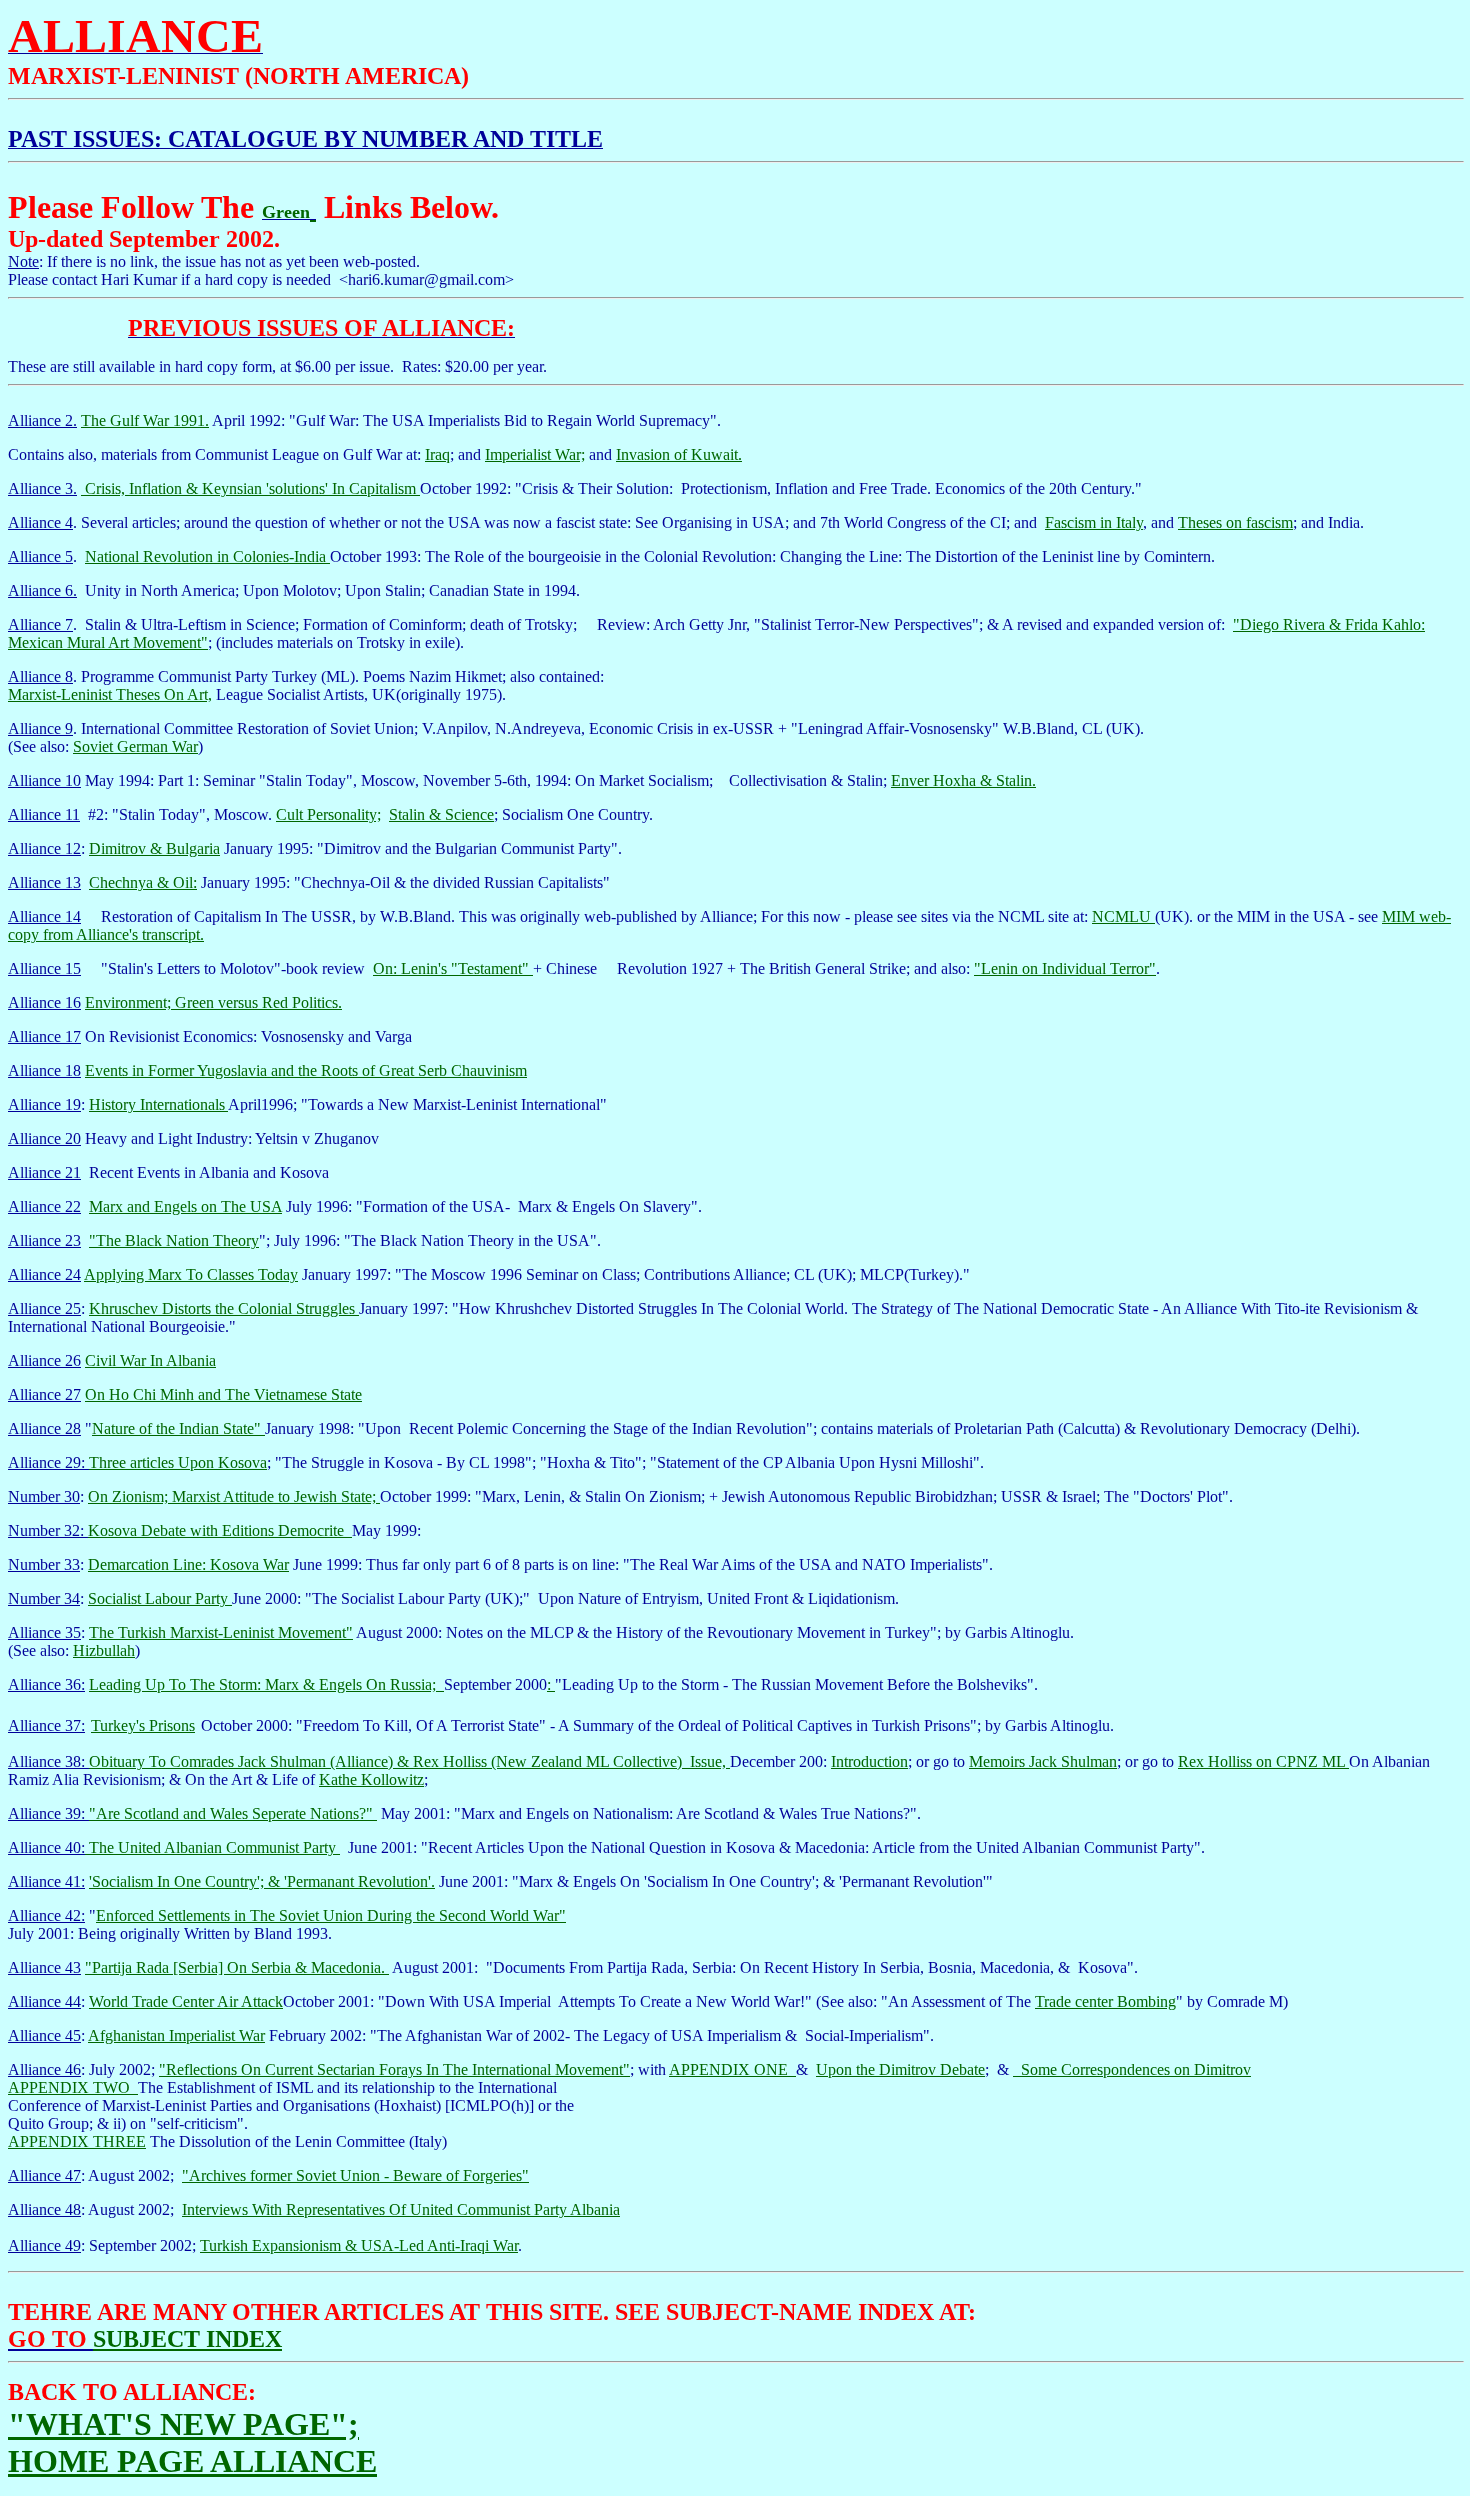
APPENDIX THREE (77, 2141)
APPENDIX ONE (732, 2069)
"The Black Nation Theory (174, 1240)
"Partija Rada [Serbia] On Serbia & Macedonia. (237, 1967)
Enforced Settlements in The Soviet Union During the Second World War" (331, 1915)
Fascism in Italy (1094, 522)
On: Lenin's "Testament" (453, 968)
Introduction (869, 1761)
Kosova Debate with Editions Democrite (220, 1530)
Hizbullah (104, 1650)
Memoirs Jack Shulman (1043, 1761)
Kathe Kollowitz (371, 1779)
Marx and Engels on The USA (185, 1206)
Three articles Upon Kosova (178, 1462)
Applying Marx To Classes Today (191, 1274)
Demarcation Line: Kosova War (188, 1564)
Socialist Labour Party (160, 1598)
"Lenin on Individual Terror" (1065, 968)
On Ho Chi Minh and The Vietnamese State (223, 1394)
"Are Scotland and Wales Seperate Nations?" (233, 1813)
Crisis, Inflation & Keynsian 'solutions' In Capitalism (250, 488)
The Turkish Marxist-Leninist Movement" (221, 1632)
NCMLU (1123, 916)
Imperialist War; (535, 454)
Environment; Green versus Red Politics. (213, 1002)
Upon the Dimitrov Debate (900, 2069)
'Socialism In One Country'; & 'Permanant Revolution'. (262, 1881)
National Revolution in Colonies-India (207, 556)
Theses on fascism (1235, 522)
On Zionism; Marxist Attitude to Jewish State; (234, 1496)
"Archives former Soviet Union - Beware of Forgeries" (355, 2175)
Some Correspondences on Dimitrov (1136, 2069)
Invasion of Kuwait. (679, 454)
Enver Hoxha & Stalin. (963, 780)
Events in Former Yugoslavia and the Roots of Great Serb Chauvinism (306, 1070)
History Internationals (158, 1104)
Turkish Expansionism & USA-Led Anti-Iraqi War (359, 2245)
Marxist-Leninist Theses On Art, (110, 694)
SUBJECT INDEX (187, 2339)
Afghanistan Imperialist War (176, 2035)
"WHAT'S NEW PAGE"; (183, 2424)
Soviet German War (135, 746)
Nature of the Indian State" (178, 1428)
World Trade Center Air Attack (186, 2001)
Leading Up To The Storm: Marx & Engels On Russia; (264, 1684)
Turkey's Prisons (143, 1725)
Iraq (437, 454)
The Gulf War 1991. (145, 420)
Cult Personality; (328, 814)
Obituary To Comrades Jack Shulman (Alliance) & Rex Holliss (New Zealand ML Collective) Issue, (409, 1761)
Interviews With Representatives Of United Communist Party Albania (401, 2209)
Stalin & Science (441, 814)
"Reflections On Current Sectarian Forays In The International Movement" (394, 2069)
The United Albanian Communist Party (212, 1847)
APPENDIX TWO (73, 2087)
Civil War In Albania (150, 1360)
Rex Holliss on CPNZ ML (1263, 1761)
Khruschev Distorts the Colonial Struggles (224, 1308)
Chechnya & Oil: (143, 882)
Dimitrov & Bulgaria (154, 848)
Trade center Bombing (1105, 2001)
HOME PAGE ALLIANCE (192, 2461)
